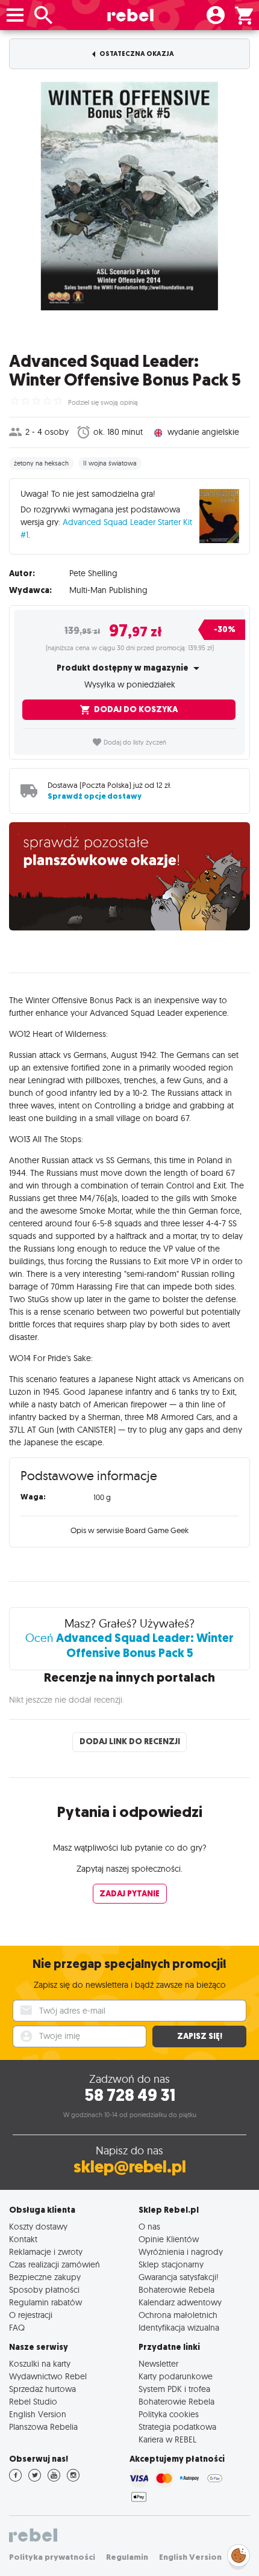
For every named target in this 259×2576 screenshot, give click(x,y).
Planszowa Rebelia (43, 2427)
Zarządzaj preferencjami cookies (239, 2553)
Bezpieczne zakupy (45, 2277)
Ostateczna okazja (136, 54)
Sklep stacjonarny (171, 2264)
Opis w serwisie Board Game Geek (129, 1530)
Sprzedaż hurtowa (42, 2389)
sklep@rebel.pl (130, 2167)
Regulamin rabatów (45, 2302)
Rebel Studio (33, 2401)
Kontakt (23, 2239)
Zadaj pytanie (129, 1894)
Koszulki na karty (40, 2363)
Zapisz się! (200, 2036)
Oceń (129, 1645)
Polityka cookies (169, 2414)
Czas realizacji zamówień (55, 2264)
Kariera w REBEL (167, 2439)
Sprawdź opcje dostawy (95, 796)
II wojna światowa (110, 463)
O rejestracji (31, 2315)
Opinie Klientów (169, 2239)
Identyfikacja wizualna (179, 2327)
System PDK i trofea (174, 2389)
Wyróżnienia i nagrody (181, 2252)
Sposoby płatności (44, 2289)
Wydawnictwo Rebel (48, 2376)
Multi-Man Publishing (108, 590)
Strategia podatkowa (177, 2427)
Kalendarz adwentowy (180, 2302)
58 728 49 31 (130, 2095)
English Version (38, 2414)
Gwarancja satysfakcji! (179, 2277)
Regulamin (127, 2557)
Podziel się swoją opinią (103, 402)
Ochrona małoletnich (178, 2315)
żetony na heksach (41, 463)
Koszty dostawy (38, 2226)
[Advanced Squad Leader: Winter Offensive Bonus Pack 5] (129, 196)
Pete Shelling (93, 573)
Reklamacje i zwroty (46, 2252)
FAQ (17, 2327)
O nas (149, 2226)
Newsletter (158, 2363)
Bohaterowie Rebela (176, 2289)
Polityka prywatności (52, 2557)
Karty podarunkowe (176, 2376)
